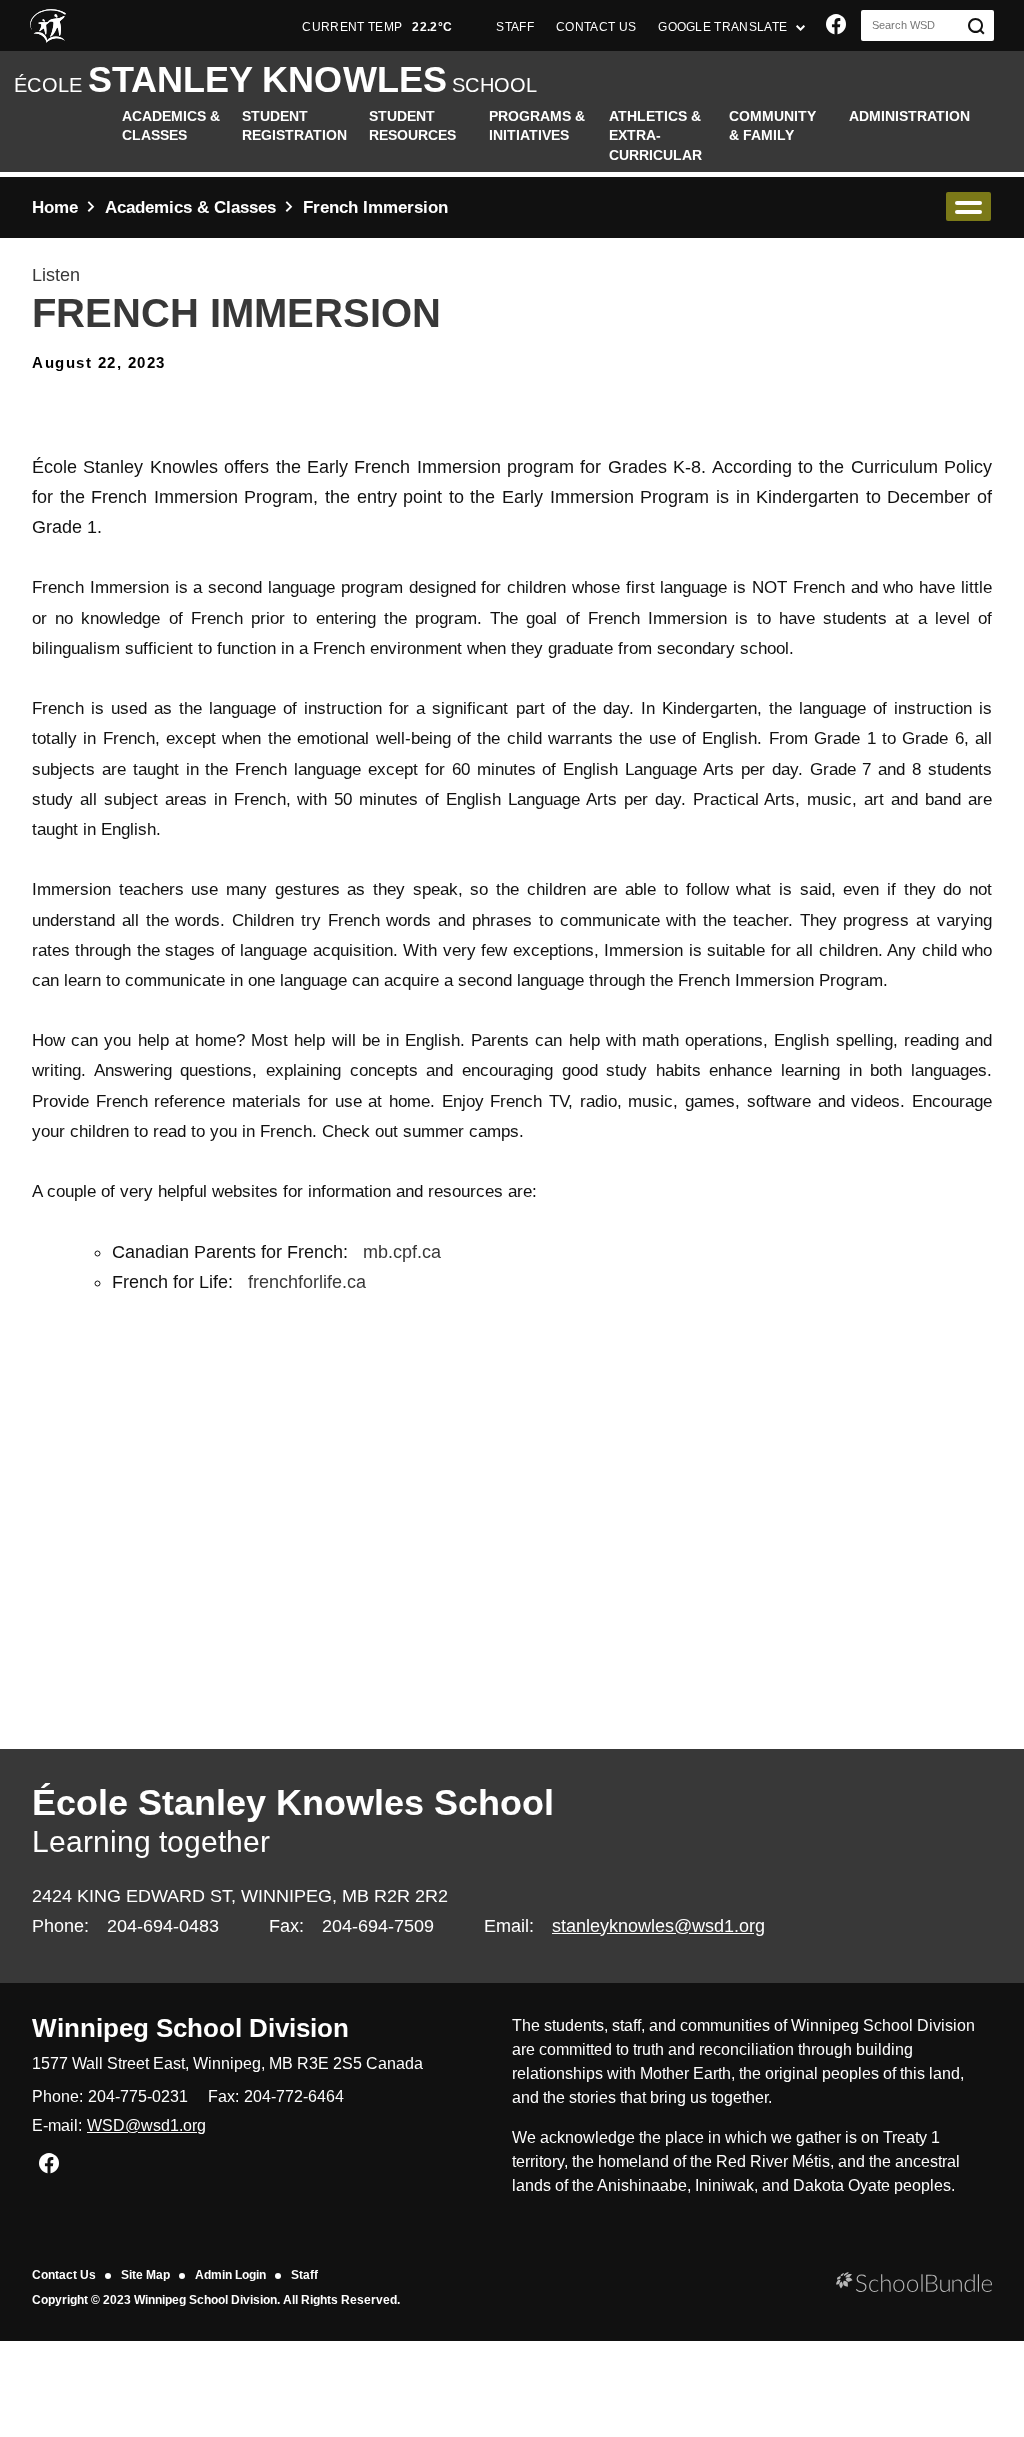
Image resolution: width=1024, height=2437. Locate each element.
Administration (909, 116)
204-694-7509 (378, 1926)
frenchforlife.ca (307, 1282)
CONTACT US (596, 27)
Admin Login (230, 2275)
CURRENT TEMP (377, 27)
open (968, 206)
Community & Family (772, 126)
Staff (304, 2275)
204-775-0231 (138, 2096)
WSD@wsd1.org (146, 2125)
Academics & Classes (171, 126)
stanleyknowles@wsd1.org (658, 1926)
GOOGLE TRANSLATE (724, 27)
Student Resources (412, 126)
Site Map (145, 2275)
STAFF (515, 27)
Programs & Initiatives (537, 126)
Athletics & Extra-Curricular (655, 135)
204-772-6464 (294, 2096)
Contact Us (64, 2275)
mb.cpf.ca (402, 1252)
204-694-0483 (163, 1926)
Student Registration (294, 126)
